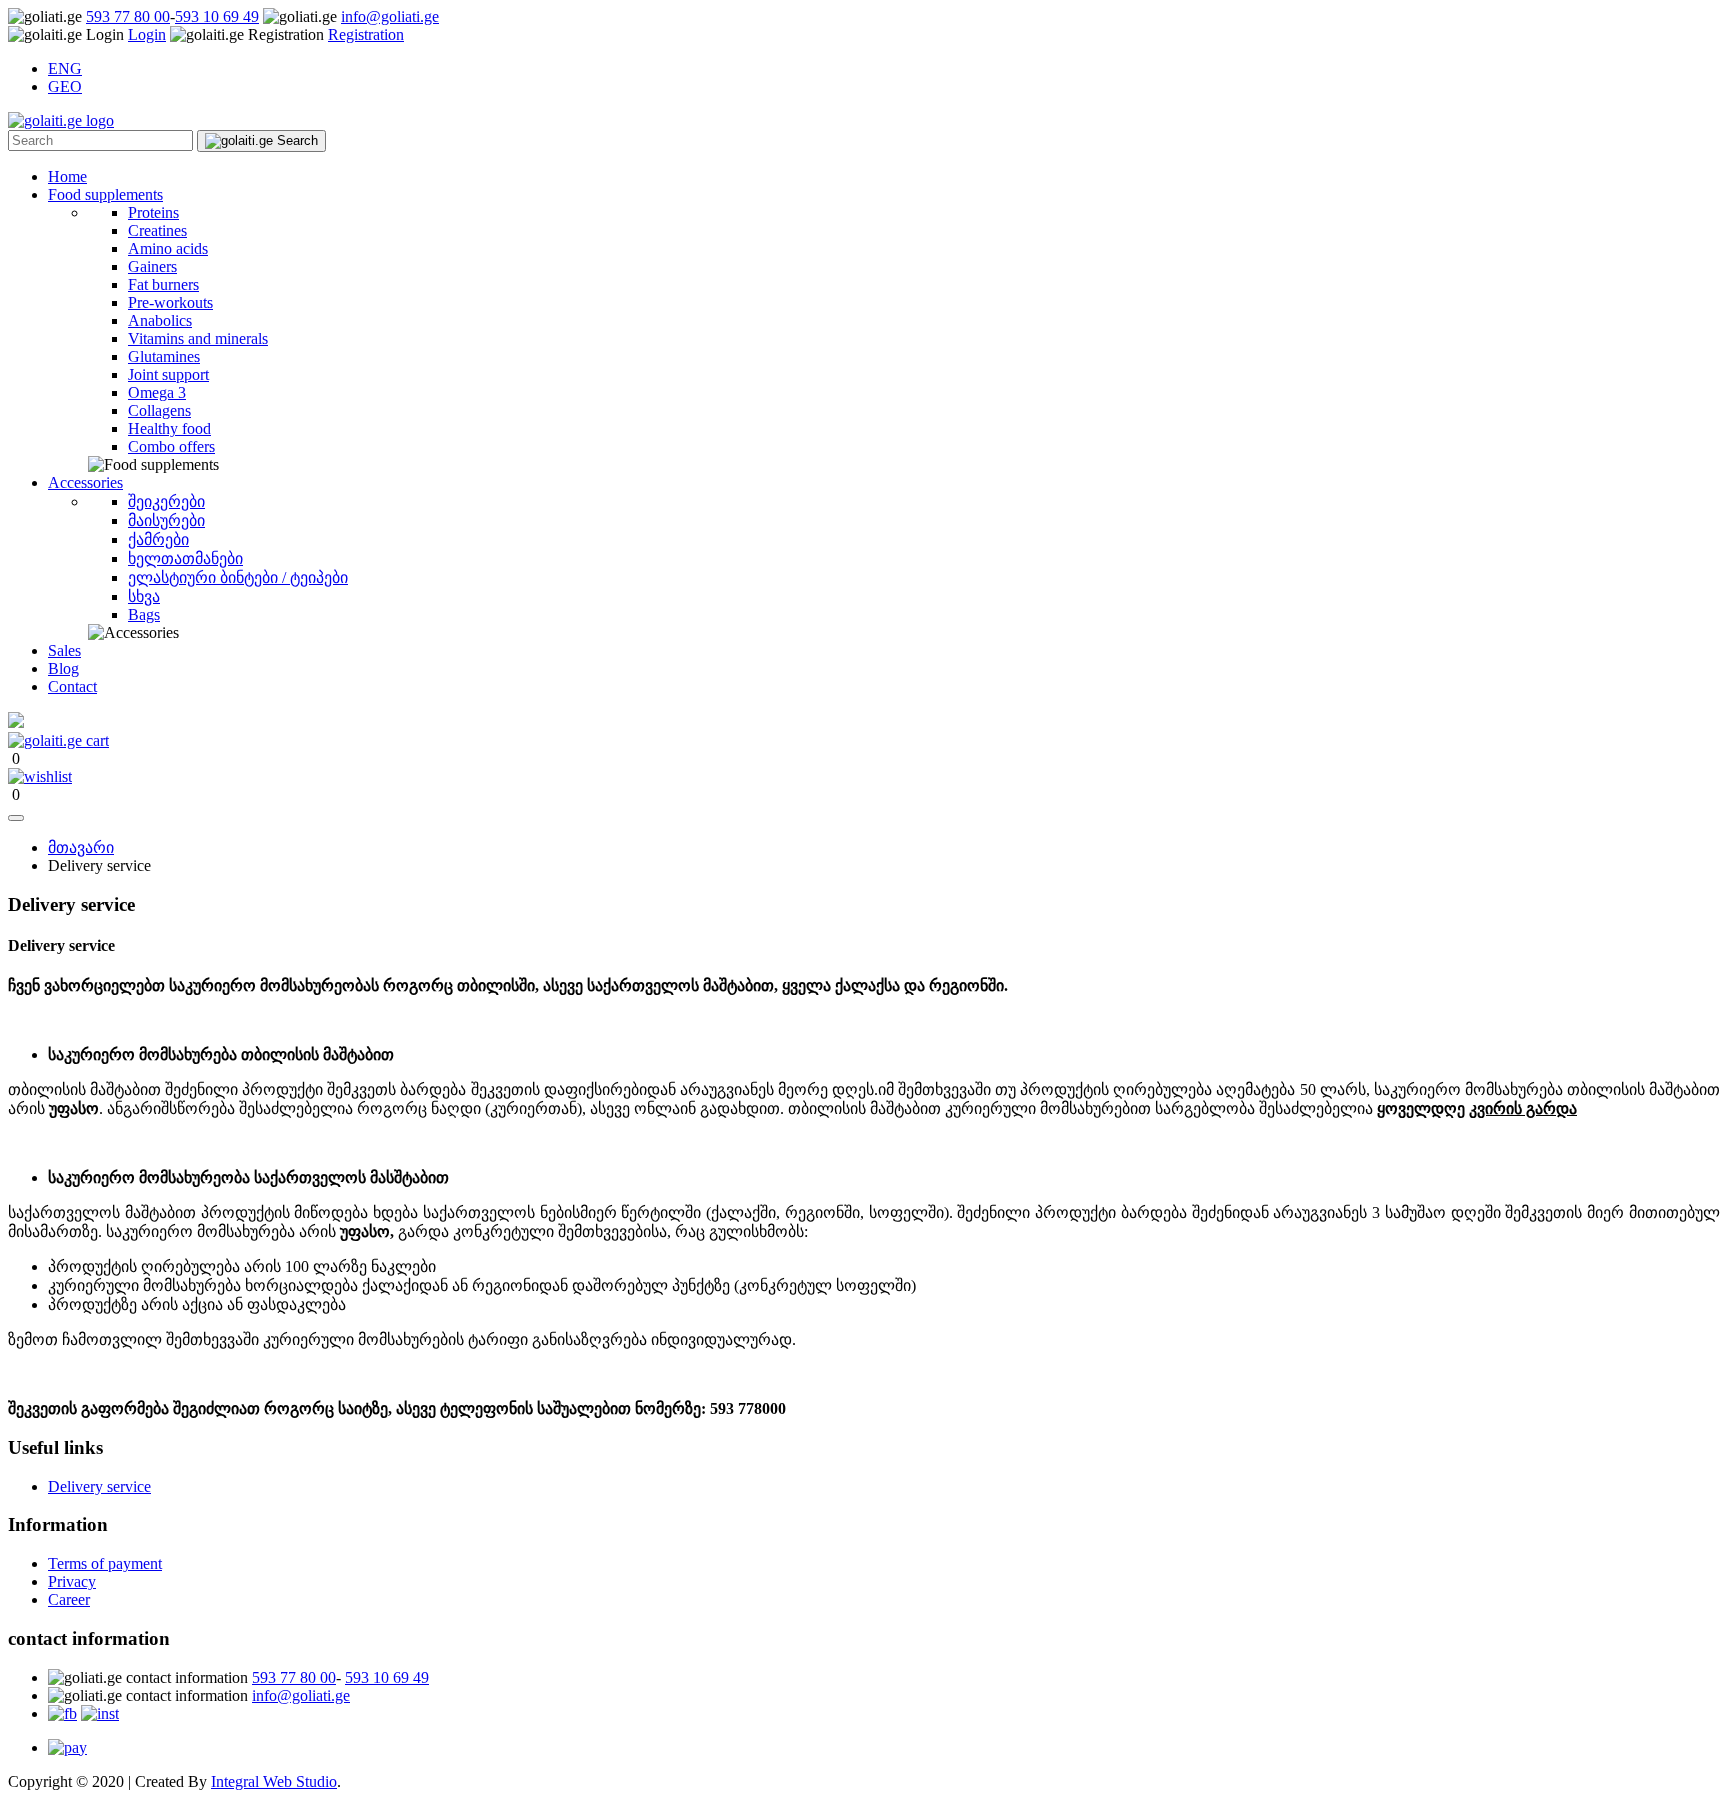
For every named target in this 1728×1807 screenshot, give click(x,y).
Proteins (153, 212)
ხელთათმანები (185, 558)
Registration (366, 34)
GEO (65, 86)
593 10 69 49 (217, 16)
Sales (64, 650)
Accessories (85, 482)
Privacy (72, 1581)
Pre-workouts (170, 302)
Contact (72, 686)
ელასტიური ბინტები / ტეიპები (238, 577)
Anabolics (160, 320)
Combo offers (171, 446)
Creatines (157, 230)
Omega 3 (157, 392)
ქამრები (158, 539)
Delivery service (99, 1486)
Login (147, 34)
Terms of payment (105, 1563)
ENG (65, 68)
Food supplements (105, 194)
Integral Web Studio (274, 1781)
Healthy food (169, 428)
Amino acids (168, 248)
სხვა (144, 596)
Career (69, 1599)
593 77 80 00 (128, 16)
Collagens (159, 410)
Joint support (168, 374)
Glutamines (164, 356)
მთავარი (81, 847)
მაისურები (166, 520)
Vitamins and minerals (198, 338)
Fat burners (163, 284)
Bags (144, 614)
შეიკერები (166, 501)
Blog (63, 668)
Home (67, 176)
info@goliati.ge (390, 16)
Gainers (152, 266)
